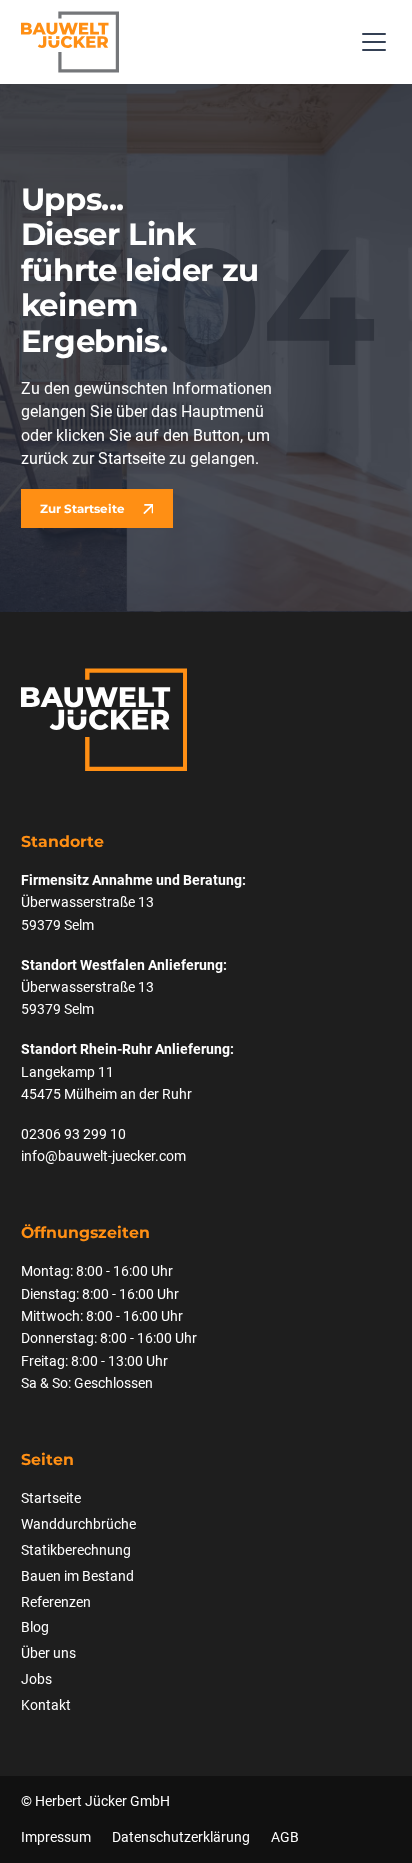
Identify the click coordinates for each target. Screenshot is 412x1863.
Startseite (51, 1498)
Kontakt (46, 1705)
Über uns (48, 1653)
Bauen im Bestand (77, 1576)
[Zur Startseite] (70, 42)
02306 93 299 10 (73, 1134)
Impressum (56, 1837)
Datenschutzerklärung (181, 1837)
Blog (35, 1627)
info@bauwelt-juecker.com (103, 1156)
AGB (285, 1837)
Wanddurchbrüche (78, 1524)
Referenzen (56, 1602)
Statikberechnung (76, 1550)
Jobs (36, 1679)
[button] (370, 42)
